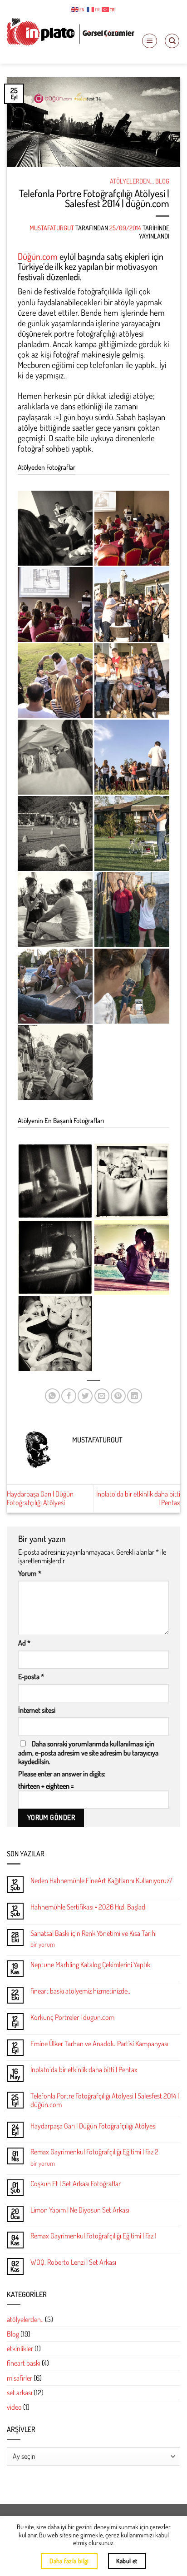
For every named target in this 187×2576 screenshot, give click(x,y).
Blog (162, 181)
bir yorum (43, 1944)
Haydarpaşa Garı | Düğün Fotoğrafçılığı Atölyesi (40, 1498)
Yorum (30, 1574)
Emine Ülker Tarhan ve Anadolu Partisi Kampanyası (99, 2044)
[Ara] (172, 41)
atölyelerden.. (131, 181)
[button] (150, 41)
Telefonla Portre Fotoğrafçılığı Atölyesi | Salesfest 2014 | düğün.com (105, 2100)
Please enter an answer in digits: (62, 1774)
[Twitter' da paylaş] (85, 1396)
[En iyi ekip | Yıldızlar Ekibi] (55, 1334)
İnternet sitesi (37, 1710)
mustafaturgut (52, 228)
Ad (24, 1643)
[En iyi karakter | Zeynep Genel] (132, 1181)
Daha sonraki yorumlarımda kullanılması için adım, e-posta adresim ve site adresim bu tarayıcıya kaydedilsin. (88, 1752)
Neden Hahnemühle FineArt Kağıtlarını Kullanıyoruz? (101, 1881)
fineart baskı (24, 2363)
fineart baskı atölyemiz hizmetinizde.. (80, 1991)
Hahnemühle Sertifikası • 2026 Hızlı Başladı (89, 1907)
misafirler (20, 2378)
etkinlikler (20, 2348)
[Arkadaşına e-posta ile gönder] (102, 1396)
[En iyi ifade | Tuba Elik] (55, 1257)
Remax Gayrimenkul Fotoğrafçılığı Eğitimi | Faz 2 (94, 2152)
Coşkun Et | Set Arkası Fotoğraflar (76, 2184)
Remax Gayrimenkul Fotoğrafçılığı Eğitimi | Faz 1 (93, 2236)
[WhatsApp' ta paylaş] (52, 1396)
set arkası (20, 2392)
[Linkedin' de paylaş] (135, 1396)
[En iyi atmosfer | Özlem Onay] (132, 1257)
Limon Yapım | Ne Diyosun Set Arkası (80, 2210)
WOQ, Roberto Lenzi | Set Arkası (73, 2262)
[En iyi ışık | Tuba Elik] (55, 1181)
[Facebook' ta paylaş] (69, 1396)
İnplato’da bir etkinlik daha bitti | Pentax (138, 1498)
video (14, 2407)
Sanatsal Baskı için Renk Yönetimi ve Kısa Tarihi (93, 1933)
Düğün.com (38, 256)
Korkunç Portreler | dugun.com (72, 2017)
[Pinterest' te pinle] (118, 1396)
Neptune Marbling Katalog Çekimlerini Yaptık (90, 1965)
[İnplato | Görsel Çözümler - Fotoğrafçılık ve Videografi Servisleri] (71, 32)
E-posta (31, 1677)
